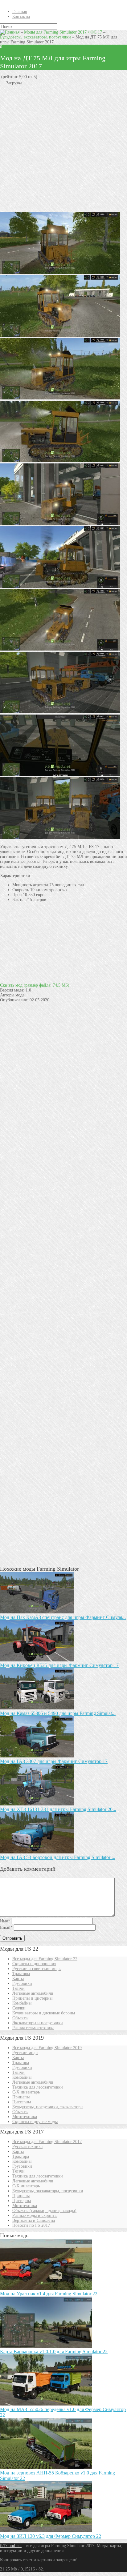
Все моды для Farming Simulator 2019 (47, 2048)
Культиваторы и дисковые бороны (44, 2013)
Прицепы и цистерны (32, 1998)
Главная (20, 12)
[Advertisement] (63, 149)
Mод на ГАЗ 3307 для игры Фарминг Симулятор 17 (54, 1761)
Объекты (20, 2018)
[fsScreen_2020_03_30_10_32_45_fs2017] (60, 775)
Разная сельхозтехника (33, 2028)
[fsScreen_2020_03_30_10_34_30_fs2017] (60, 335)
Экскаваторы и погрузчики (38, 2023)
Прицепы (21, 2097)
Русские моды (25, 2053)
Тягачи (18, 1988)
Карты (18, 1979)
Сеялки (19, 2008)
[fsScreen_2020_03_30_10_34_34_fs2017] (60, 398)
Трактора (21, 2063)
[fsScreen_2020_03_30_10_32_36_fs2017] (60, 837)
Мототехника (25, 2117)
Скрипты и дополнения (34, 1964)
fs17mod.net (11, 2546)
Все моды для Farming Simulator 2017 (47, 2142)
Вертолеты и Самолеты (34, 2220)
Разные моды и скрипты (35, 2215)
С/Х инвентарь (26, 2092)
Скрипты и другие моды (35, 2122)
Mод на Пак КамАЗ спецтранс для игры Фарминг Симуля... (63, 1617)
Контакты (21, 16)
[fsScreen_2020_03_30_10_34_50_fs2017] (60, 272)
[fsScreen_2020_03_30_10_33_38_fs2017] (60, 524)
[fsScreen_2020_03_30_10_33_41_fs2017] (60, 586)
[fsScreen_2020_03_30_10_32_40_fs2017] (60, 712)
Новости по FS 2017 (31, 2225)
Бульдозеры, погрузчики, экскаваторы (48, 2107)
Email (6, 1927)
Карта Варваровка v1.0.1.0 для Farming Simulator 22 (54, 2352)
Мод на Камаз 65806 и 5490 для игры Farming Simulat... (58, 1713)
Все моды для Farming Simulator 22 (45, 1959)
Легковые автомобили (33, 1993)
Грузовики (22, 1983)
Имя (5, 1921)
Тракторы (21, 1974)
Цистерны (22, 2102)
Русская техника (27, 2147)
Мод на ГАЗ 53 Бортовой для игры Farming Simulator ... (58, 1857)
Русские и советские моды (37, 1969)
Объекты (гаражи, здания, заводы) (44, 2211)
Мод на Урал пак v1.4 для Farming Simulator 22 (49, 2294)
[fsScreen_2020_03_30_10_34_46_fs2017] (60, 461)
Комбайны (22, 2003)
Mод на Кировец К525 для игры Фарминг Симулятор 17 (59, 1665)
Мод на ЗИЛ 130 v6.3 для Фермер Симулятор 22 (51, 2536)
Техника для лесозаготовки (38, 2087)
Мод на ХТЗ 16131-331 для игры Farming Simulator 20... (58, 1809)
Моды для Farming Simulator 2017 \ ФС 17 (63, 32)
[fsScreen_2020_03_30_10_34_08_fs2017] (60, 649)
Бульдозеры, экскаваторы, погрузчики (35, 37)
